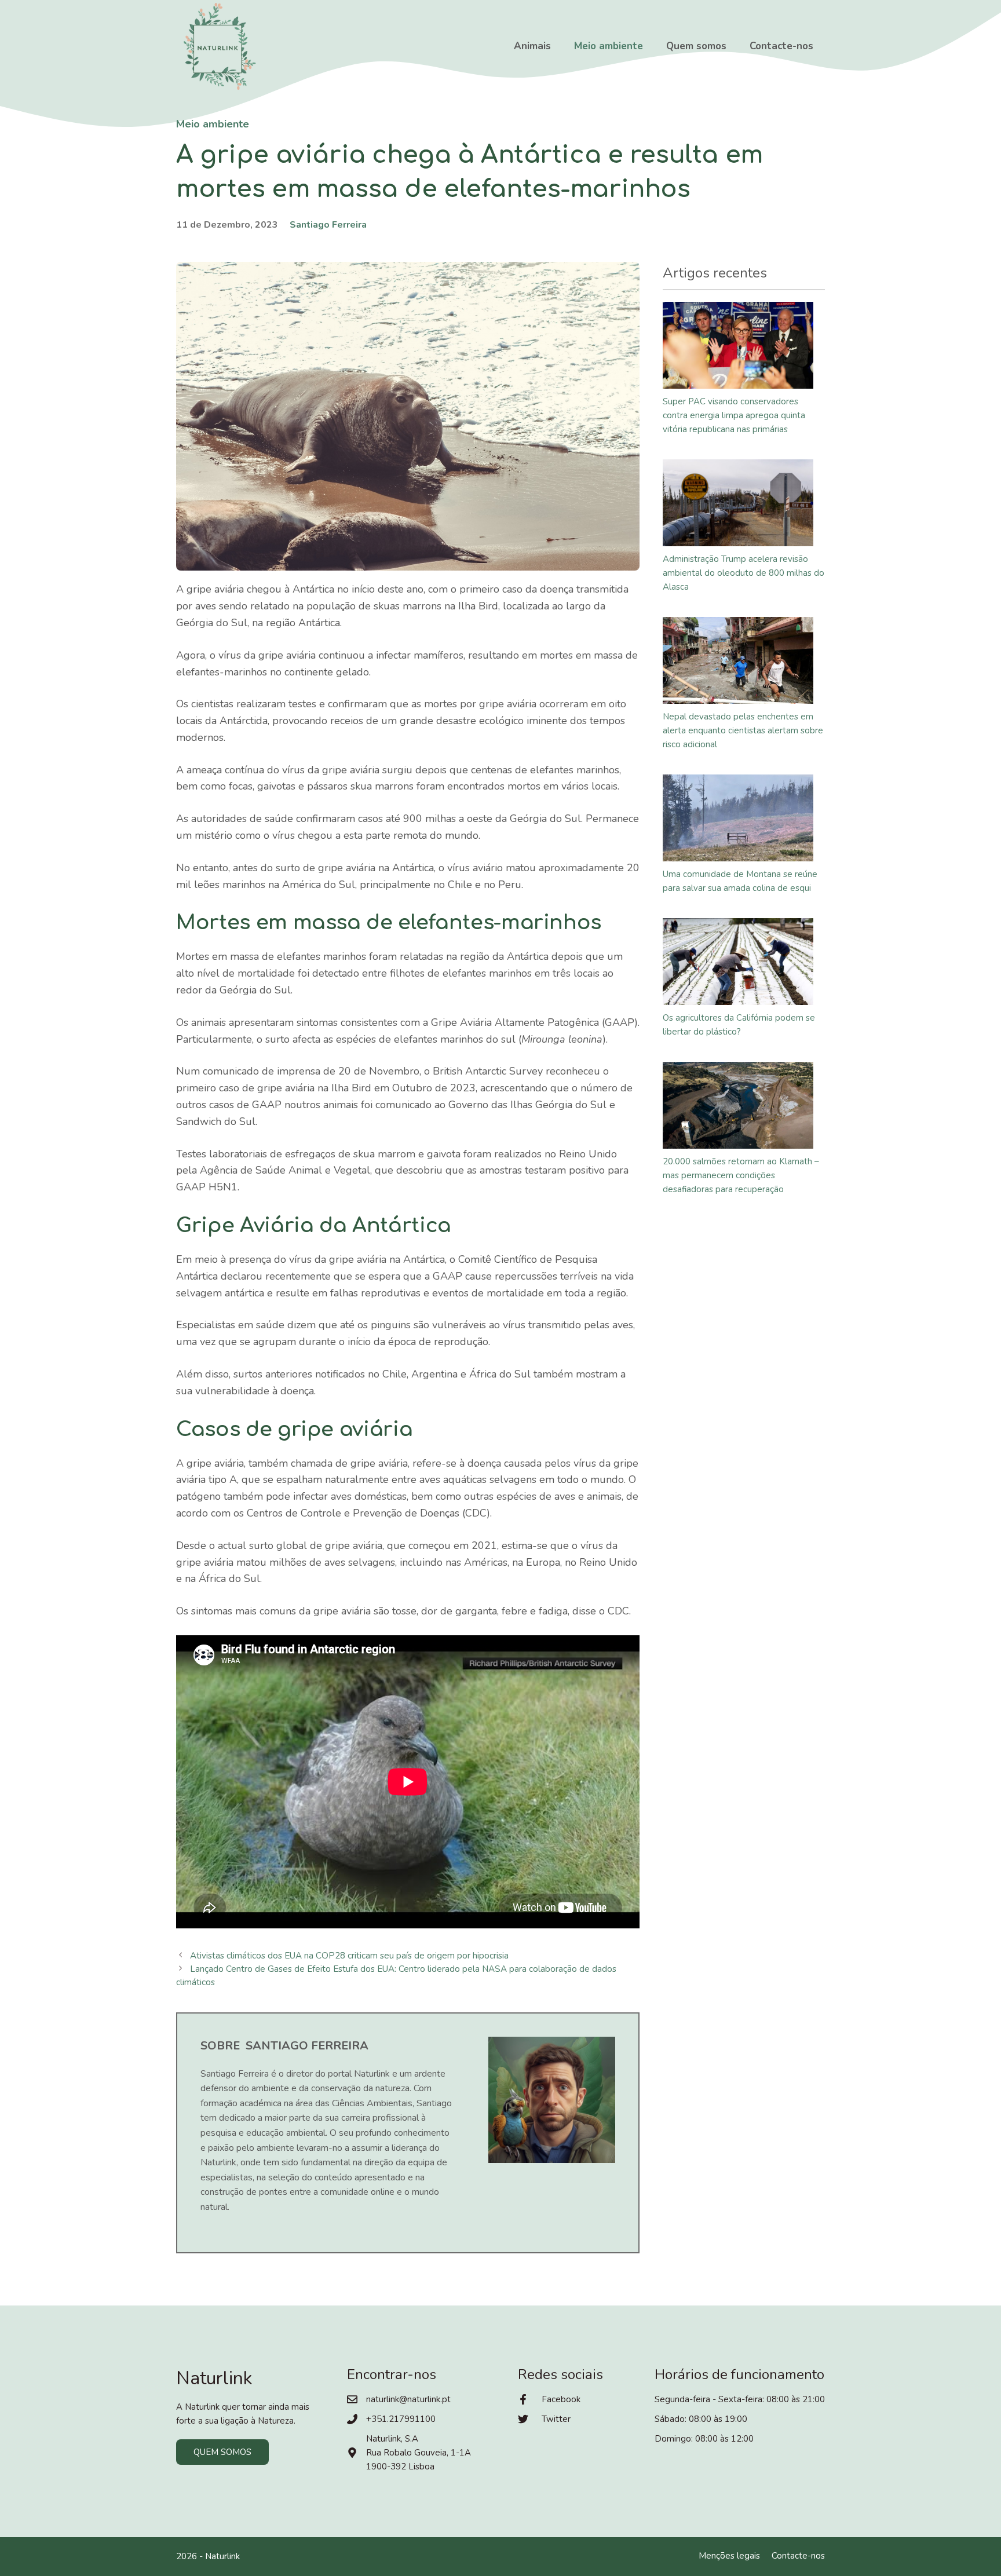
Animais (532, 46)
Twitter (556, 2419)
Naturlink (222, 2556)
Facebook (561, 2399)
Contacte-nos (781, 46)
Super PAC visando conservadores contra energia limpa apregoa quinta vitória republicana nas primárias (734, 415)
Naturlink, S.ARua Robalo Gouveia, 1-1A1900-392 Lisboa (419, 2453)
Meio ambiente (609, 46)
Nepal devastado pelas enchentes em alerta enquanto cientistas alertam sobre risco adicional (743, 730)
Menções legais (729, 2556)
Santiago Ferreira (328, 225)
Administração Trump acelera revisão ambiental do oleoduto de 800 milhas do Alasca (744, 573)
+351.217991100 (401, 2419)
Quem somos (696, 46)
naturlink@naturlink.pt (408, 2399)
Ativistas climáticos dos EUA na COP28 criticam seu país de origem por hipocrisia (349, 1956)
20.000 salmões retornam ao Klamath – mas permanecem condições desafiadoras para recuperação (741, 1175)
